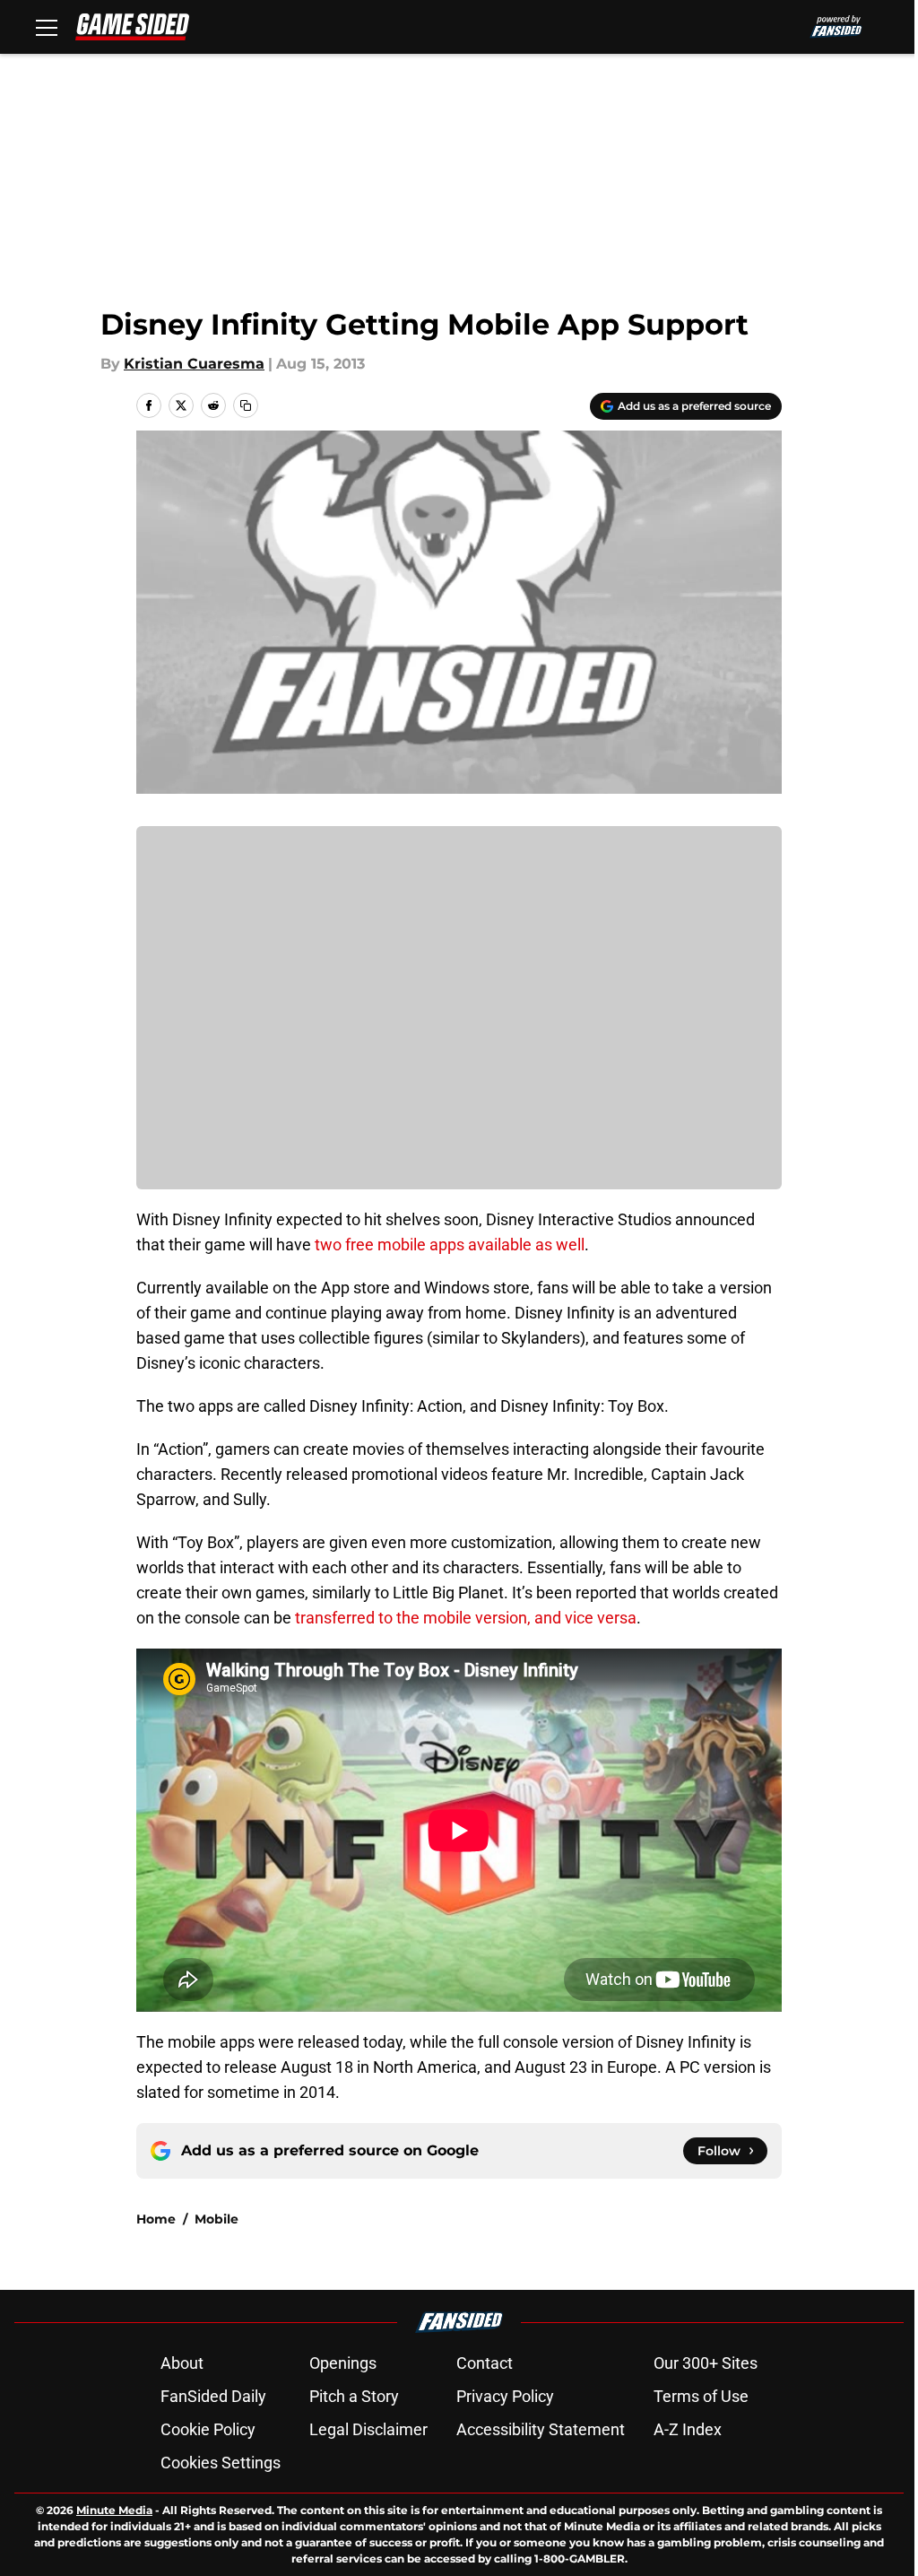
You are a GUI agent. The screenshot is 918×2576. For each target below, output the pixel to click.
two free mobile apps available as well (448, 1244)
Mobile (217, 2219)
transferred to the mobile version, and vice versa (466, 1618)
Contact (485, 2363)
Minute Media (114, 2510)
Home (156, 2219)
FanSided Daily (213, 2396)
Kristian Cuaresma (194, 364)
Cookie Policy (208, 2429)
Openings (343, 2363)
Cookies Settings (221, 2463)
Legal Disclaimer (368, 2429)
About (182, 2363)
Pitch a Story (354, 2396)
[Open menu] (47, 27)
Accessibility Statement (541, 2429)
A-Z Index (688, 2429)
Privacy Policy (505, 2396)
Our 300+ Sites (706, 2363)
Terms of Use (701, 2396)
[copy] (246, 405)
